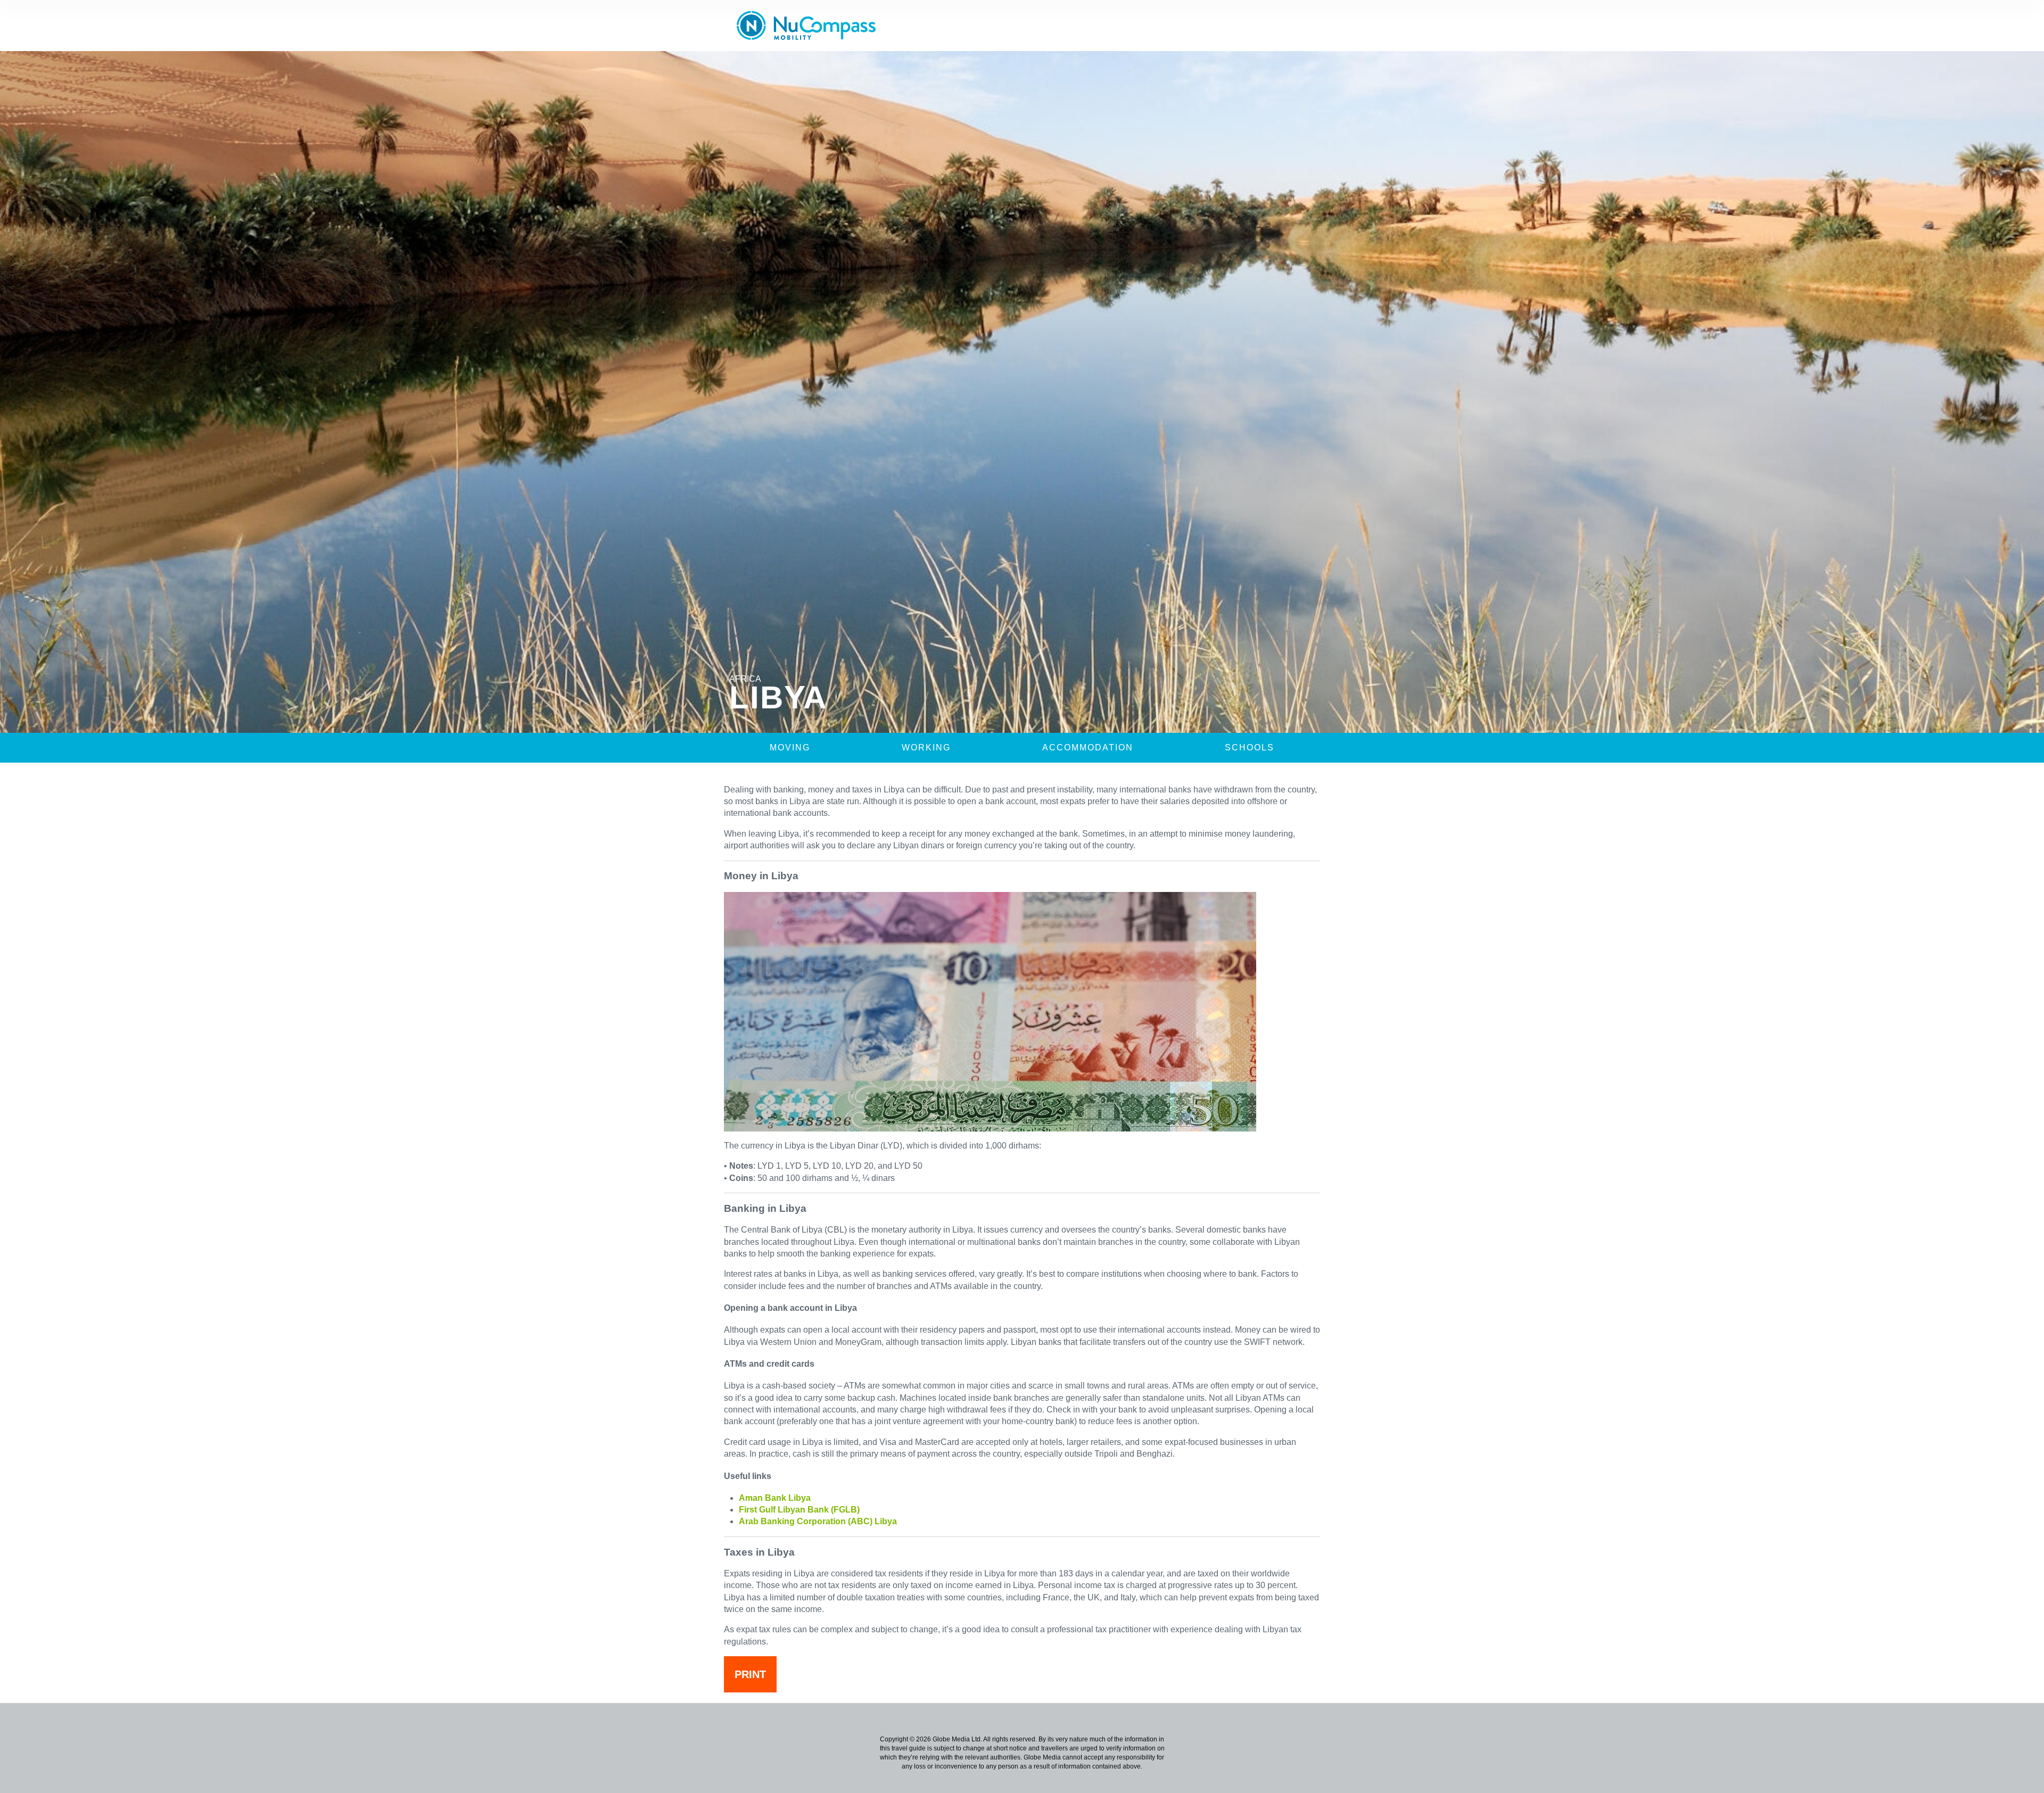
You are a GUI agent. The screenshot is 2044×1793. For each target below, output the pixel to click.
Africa (745, 679)
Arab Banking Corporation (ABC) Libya (818, 1521)
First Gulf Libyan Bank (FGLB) (799, 1510)
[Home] (810, 26)
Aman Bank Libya (775, 1498)
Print (750, 1674)
